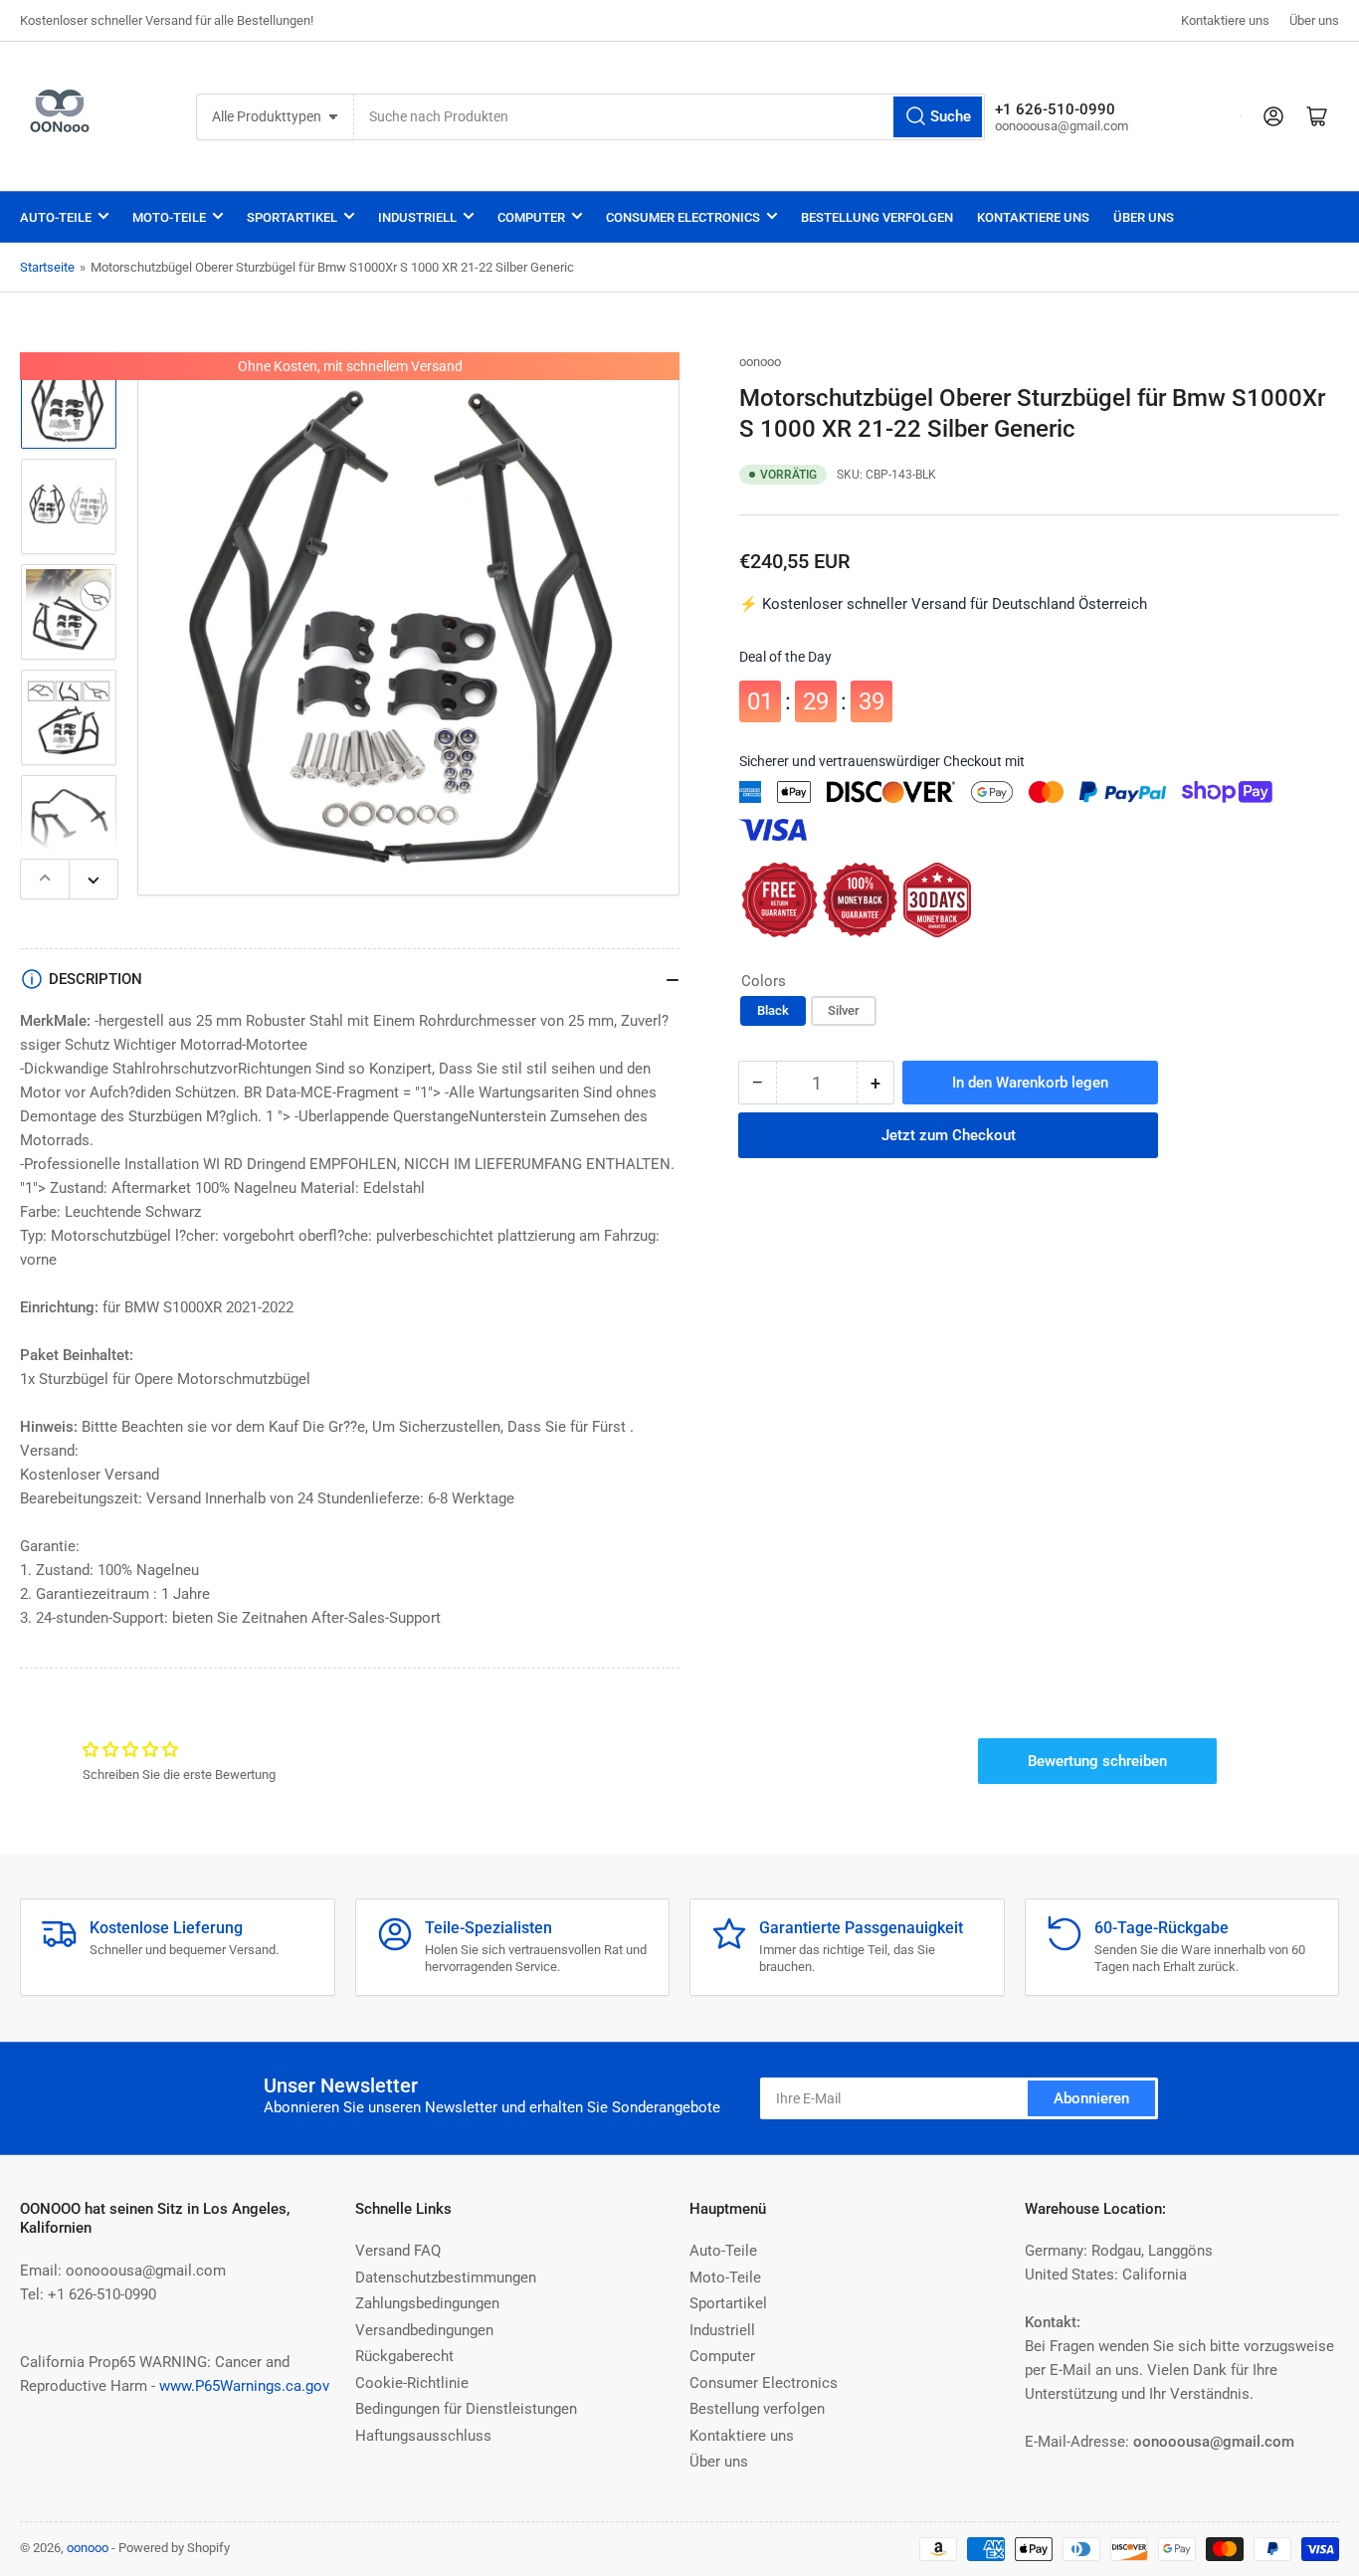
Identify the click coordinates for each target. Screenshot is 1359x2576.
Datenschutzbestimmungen (446, 2278)
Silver (844, 1011)
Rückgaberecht (404, 2356)
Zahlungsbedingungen (427, 2303)
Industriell (417, 217)
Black (773, 1011)
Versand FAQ (398, 2251)
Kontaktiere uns (1225, 20)
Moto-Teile (169, 217)
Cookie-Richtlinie (412, 2383)
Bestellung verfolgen (877, 217)
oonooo (760, 362)
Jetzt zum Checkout (949, 1121)
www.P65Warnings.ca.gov (244, 2386)
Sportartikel (292, 217)
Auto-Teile (56, 217)
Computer (531, 217)
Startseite (47, 267)
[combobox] (669, 117)
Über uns (1314, 20)
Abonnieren (1091, 2098)
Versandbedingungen (424, 2330)
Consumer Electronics (683, 217)
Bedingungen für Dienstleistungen (466, 2409)
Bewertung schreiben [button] (1097, 1761)
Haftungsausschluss (423, 2436)
